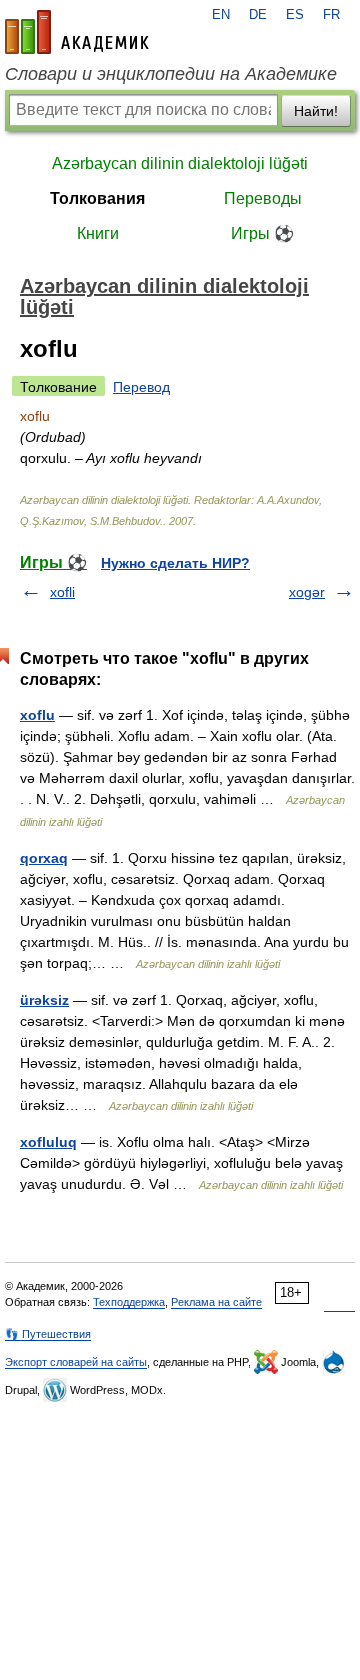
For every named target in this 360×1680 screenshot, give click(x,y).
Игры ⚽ (262, 233)
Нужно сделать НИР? (175, 563)
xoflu (37, 715)
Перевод (141, 387)
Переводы (263, 198)
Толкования (97, 198)
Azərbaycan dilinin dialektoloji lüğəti (180, 163)
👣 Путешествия (48, 1334)
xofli (62, 592)
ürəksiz (44, 1000)
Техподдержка (129, 1302)
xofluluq (48, 1142)
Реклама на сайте (216, 1302)
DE (258, 15)
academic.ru (77, 32)
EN (221, 15)
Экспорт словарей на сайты (76, 1362)
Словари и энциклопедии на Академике (171, 74)
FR (331, 15)
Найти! (316, 111)
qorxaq (44, 858)
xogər (307, 592)
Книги (98, 233)
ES (295, 15)
